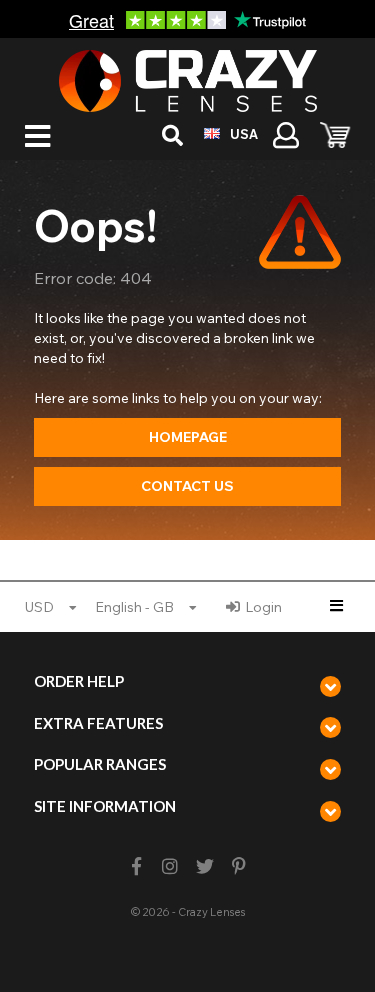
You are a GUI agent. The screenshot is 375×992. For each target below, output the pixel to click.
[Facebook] (136, 866)
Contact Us (187, 486)
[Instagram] (170, 866)
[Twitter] (204, 866)
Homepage (188, 437)
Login (263, 607)
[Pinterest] (238, 866)
